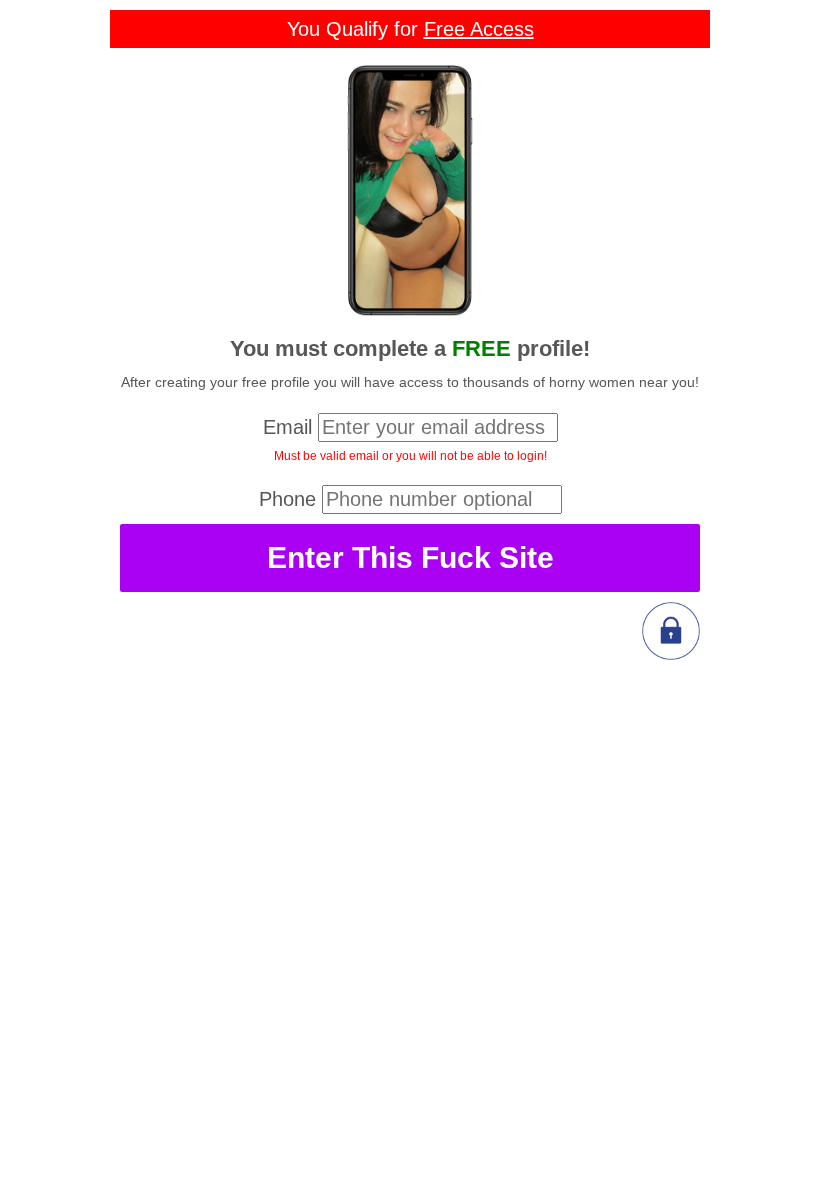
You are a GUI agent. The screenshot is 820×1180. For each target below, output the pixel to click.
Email (287, 427)
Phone (287, 499)
